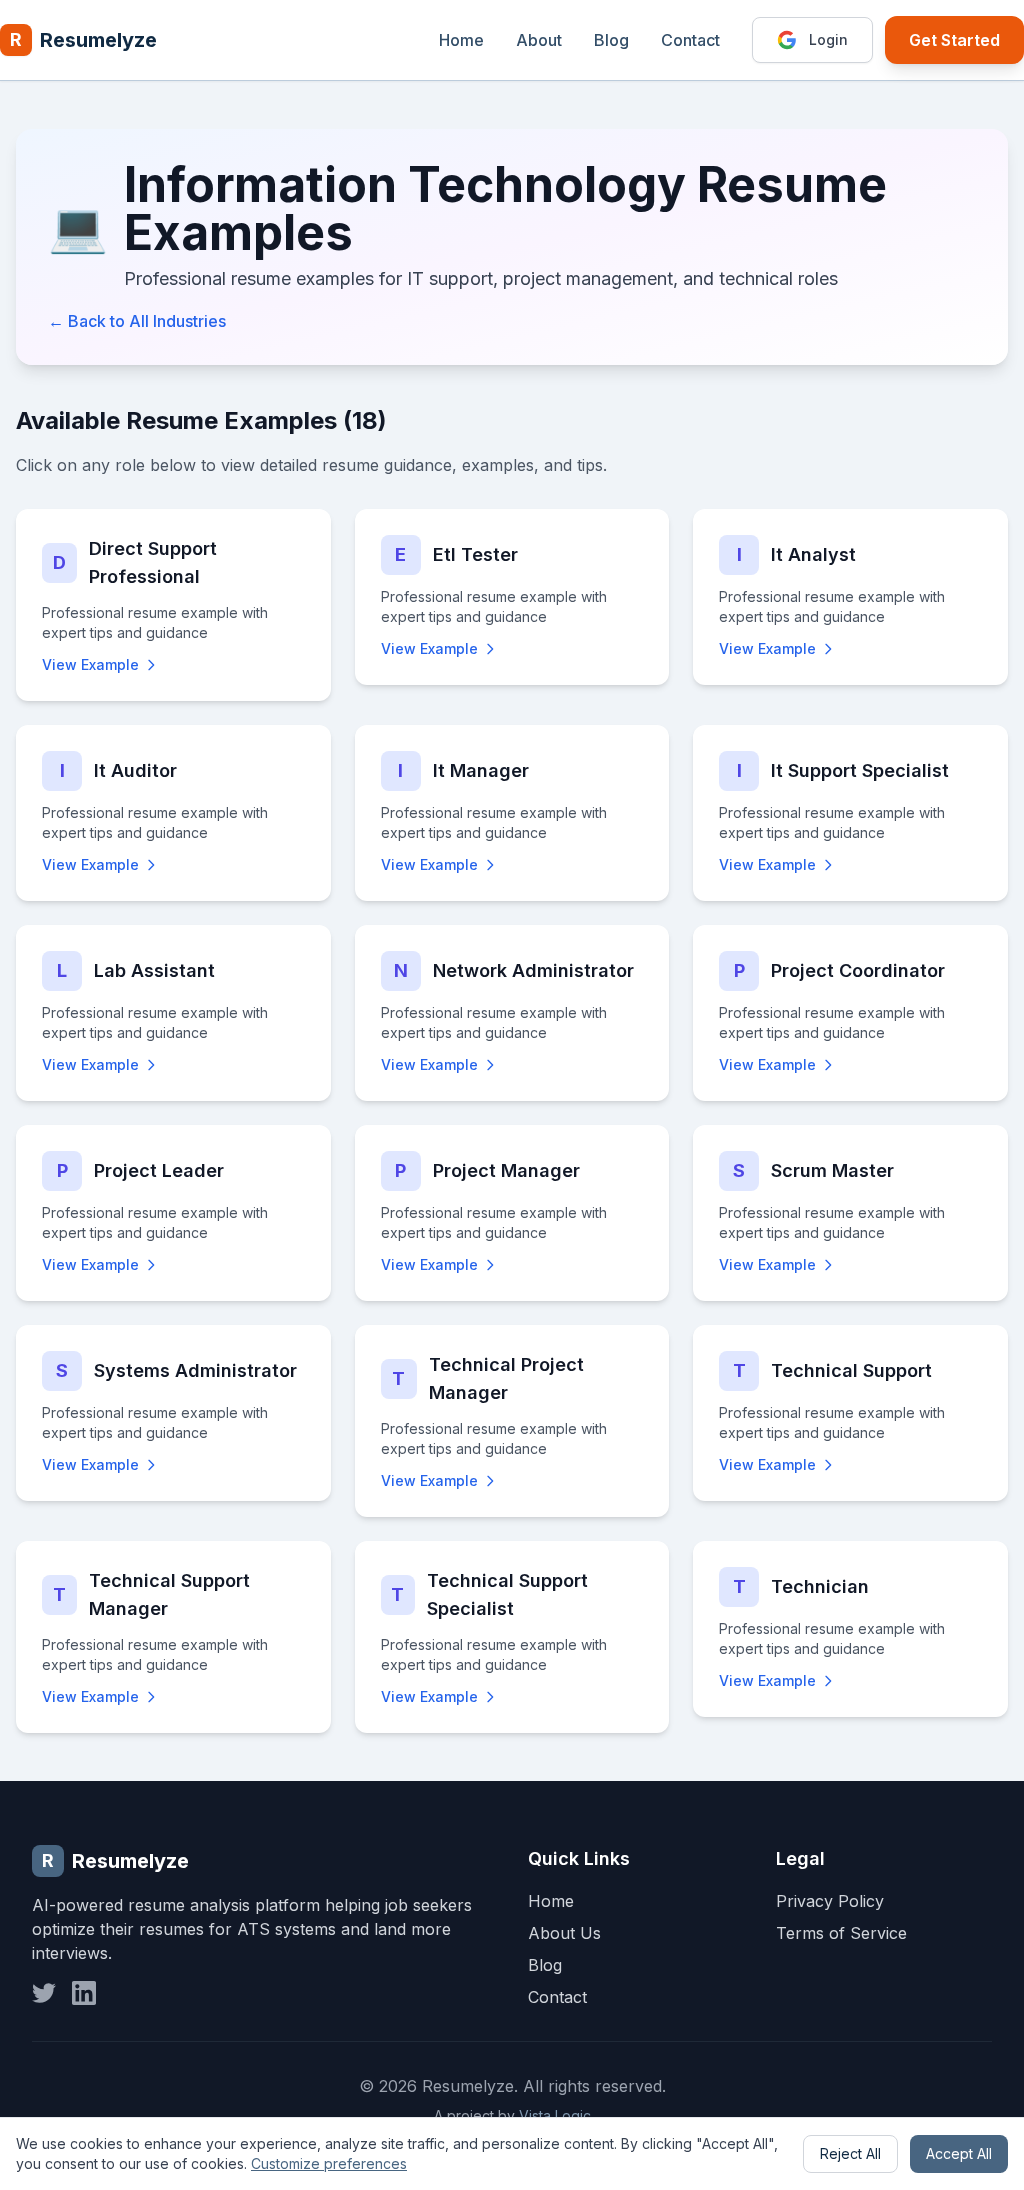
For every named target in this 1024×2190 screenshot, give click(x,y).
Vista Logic (555, 2115)
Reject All (850, 2153)
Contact (690, 40)
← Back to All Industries (137, 321)
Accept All (959, 2153)
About (539, 40)
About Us (564, 1933)
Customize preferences (329, 2163)
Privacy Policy (830, 1901)
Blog (611, 40)
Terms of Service (841, 1933)
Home (461, 40)
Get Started (954, 40)
